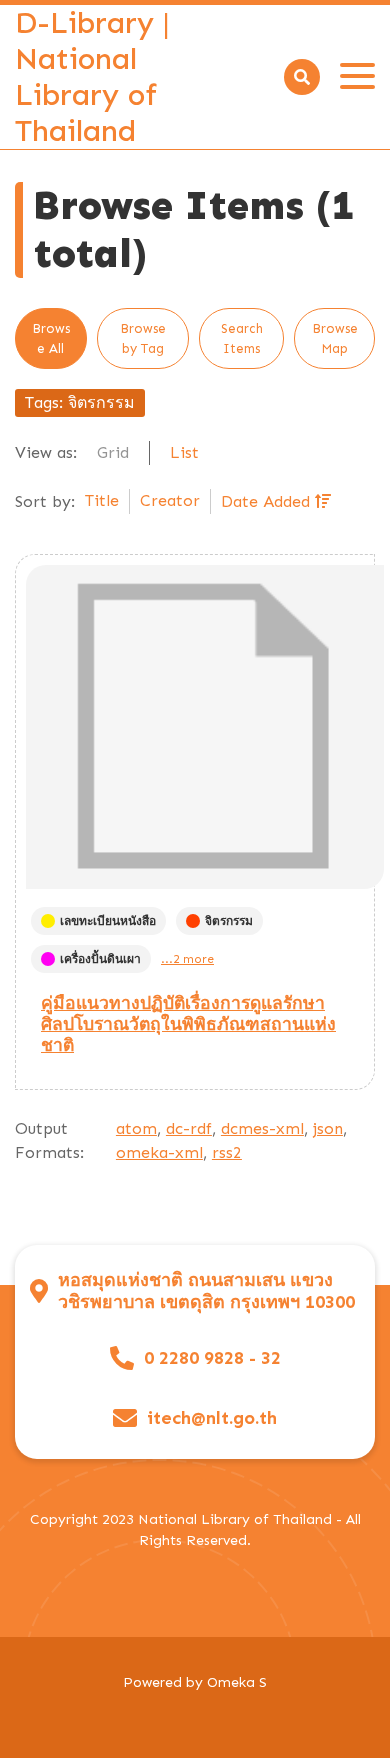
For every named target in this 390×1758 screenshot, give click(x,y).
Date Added (268, 501)
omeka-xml (159, 1152)
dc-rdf (189, 1128)
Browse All (51, 338)
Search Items (242, 338)
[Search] (302, 77)
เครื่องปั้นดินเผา (100, 959)
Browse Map (335, 338)
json (328, 1128)
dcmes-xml (262, 1128)
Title (102, 500)
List (184, 452)
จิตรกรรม (229, 921)
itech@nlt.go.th (212, 1418)
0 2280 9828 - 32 (212, 1358)
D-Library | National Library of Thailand (92, 77)
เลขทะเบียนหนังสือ (108, 921)
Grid (113, 452)
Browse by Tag (143, 338)
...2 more (187, 959)
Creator (170, 500)
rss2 (227, 1152)
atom (136, 1128)
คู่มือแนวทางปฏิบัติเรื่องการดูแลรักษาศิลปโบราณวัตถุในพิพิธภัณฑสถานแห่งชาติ (188, 1024)
